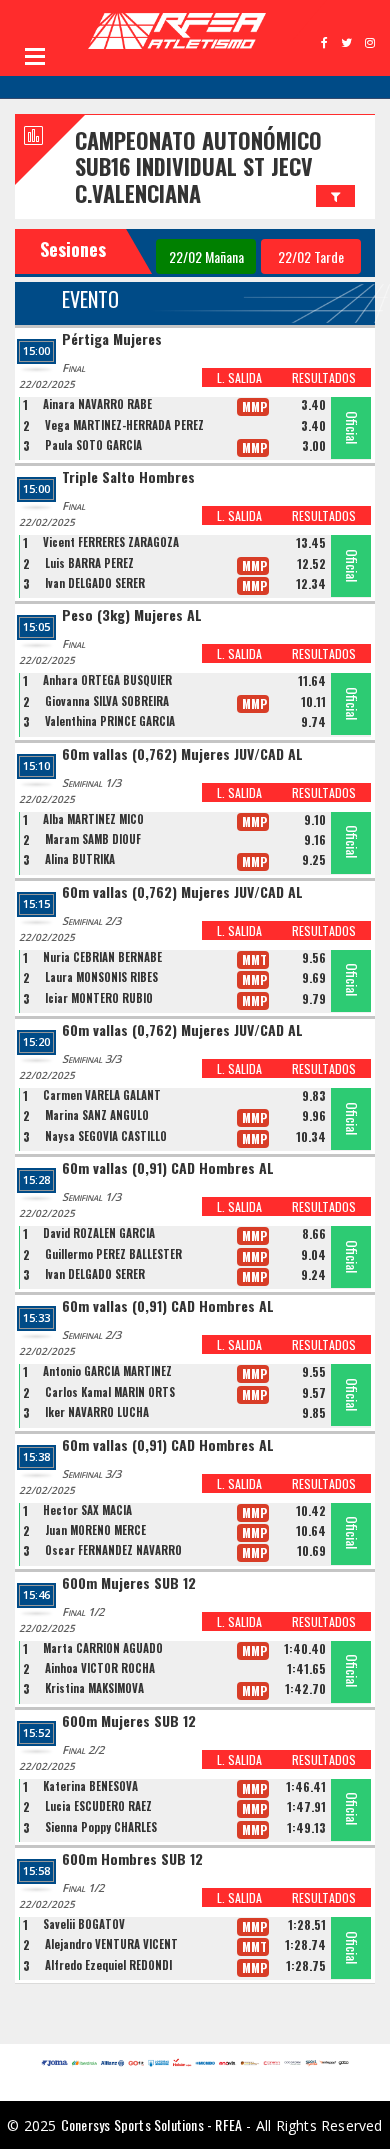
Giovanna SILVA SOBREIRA (107, 701)
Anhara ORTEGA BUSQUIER (107, 680)
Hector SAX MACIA (87, 1510)
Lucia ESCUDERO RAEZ (98, 1806)
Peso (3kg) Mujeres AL (132, 615)
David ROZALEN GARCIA (99, 1233)
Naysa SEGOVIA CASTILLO (106, 1136)
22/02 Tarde (311, 256)
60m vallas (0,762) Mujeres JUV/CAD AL (182, 754)
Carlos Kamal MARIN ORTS (110, 1392)
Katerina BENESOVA (90, 1786)
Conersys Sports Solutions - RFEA (151, 2124)
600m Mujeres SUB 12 (129, 1583)
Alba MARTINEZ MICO (93, 819)
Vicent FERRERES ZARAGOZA (111, 542)
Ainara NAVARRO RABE (97, 404)
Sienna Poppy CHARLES (101, 1827)
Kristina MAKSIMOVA (94, 1688)
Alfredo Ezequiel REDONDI (108, 1965)
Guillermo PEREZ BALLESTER (113, 1254)
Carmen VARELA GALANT (102, 1095)
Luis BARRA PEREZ (89, 563)
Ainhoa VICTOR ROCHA (100, 1668)
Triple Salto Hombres (128, 477)
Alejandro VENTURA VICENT (111, 1944)
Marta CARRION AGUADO (103, 1648)
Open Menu (35, 56)
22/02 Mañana (206, 256)
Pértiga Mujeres (112, 339)
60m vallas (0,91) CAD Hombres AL (168, 1168)
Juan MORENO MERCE (95, 1530)
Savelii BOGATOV (84, 1924)
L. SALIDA (239, 377)
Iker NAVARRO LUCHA (97, 1412)
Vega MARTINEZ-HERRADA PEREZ (124, 425)
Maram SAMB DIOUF (93, 839)
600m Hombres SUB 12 (132, 1859)
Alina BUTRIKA (80, 859)
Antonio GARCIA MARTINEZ (107, 1371)
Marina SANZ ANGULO (97, 1115)
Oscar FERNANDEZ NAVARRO (113, 1550)
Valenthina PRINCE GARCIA (110, 721)
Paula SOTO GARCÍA (93, 445)
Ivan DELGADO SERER (95, 583)
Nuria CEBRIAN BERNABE (102, 957)
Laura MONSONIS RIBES (101, 977)
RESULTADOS (324, 377)
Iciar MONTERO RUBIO (99, 998)
